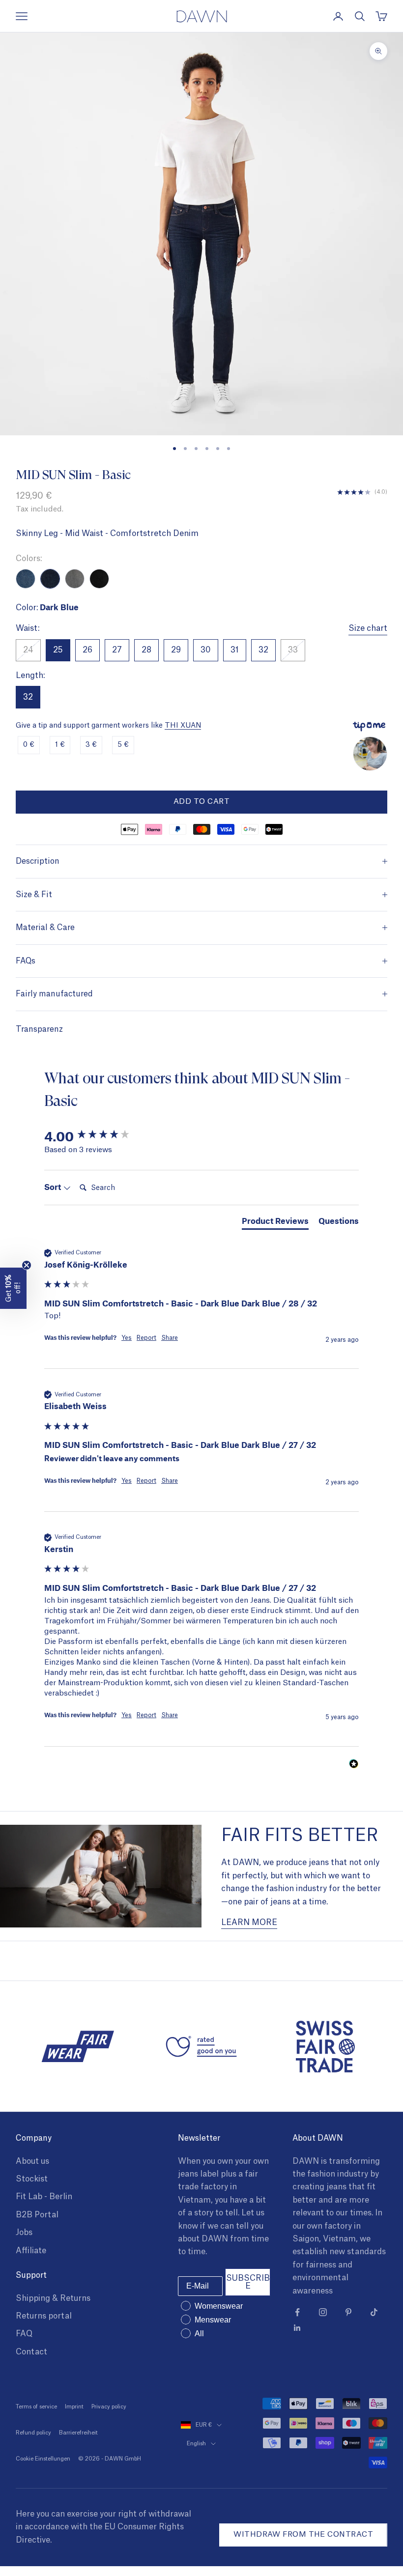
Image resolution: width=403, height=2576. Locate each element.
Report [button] (146, 1338)
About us (32, 2161)
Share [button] (170, 1338)
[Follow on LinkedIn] (297, 2328)
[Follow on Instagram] (323, 2312)
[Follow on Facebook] (297, 2312)
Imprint (74, 2407)
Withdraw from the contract (303, 2534)
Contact (31, 2352)
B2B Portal (37, 2215)
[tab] (275, 1222)
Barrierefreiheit (78, 2433)
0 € (29, 745)
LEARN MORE (249, 1923)
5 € (123, 745)
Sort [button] (54, 1187)
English (196, 2444)
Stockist (32, 2179)
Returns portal (44, 2316)
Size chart (368, 628)
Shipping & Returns (53, 2298)
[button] (13, 1288)
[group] (201, 1136)
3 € (91, 745)
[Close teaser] (27, 1265)
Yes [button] (127, 1338)
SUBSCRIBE (248, 2282)
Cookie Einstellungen (43, 2459)
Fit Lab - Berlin (44, 2197)
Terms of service (36, 2407)
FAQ (24, 2334)
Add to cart (201, 802)
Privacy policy (109, 2407)
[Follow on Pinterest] (348, 2312)
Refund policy (33, 2433)
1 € (60, 745)
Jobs (24, 2233)
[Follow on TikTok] (374, 2312)
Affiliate (31, 2251)
